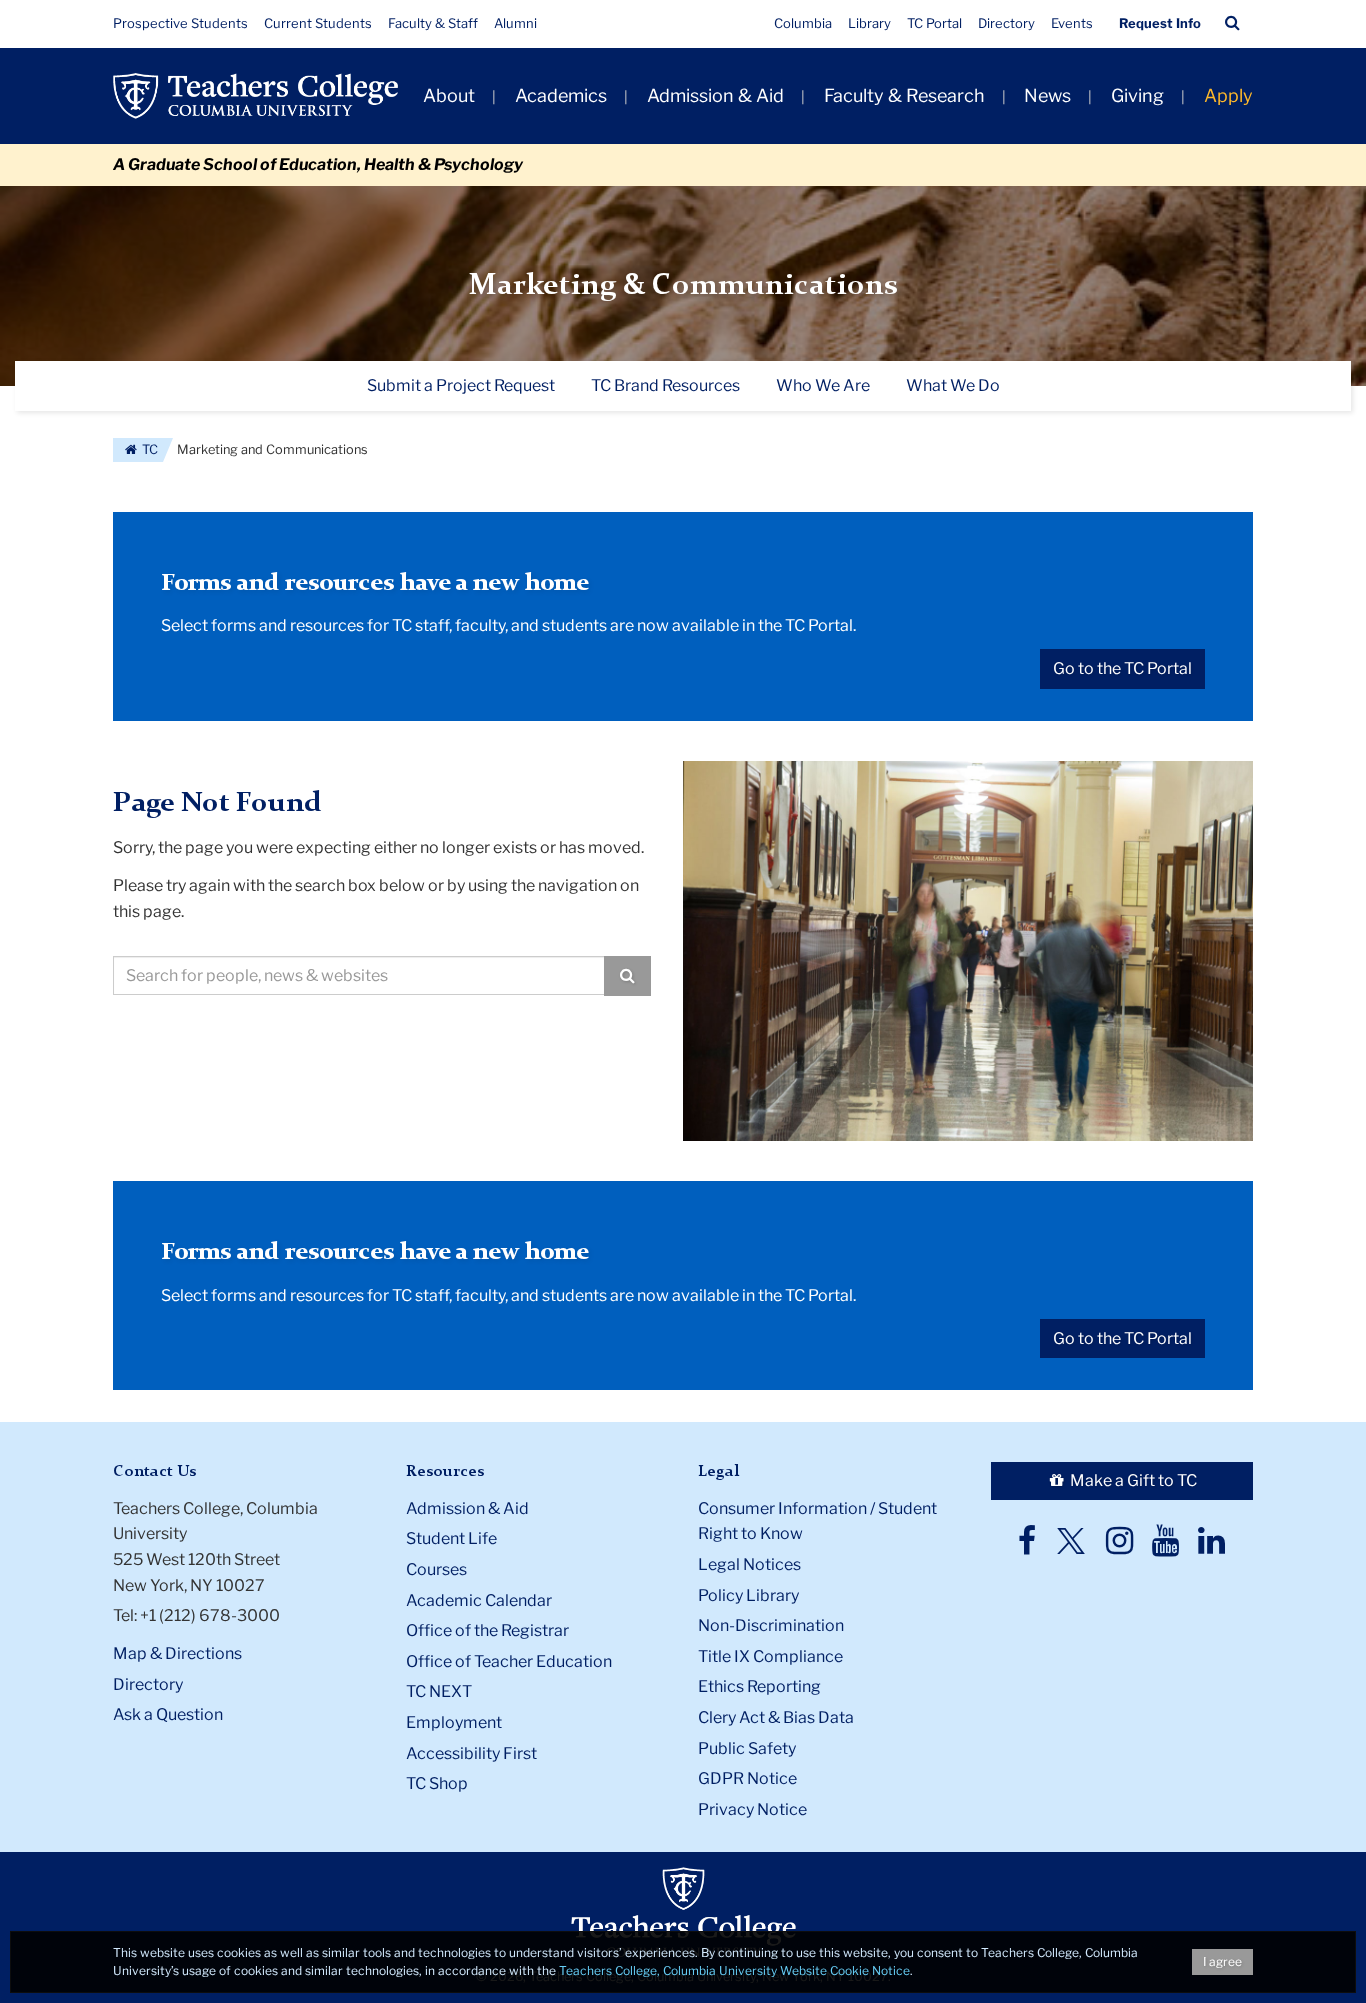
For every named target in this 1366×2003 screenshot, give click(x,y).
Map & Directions (177, 1653)
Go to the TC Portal (1122, 668)
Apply (1228, 95)
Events (1072, 23)
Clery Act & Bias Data (776, 1717)
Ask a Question (168, 1714)
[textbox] (359, 975)
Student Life (451, 1538)
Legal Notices (749, 1564)
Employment (454, 1722)
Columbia (803, 23)
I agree (1222, 1961)
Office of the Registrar (487, 1630)
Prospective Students (180, 23)
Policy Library (748, 1595)
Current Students (318, 23)
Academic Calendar (479, 1600)
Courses (436, 1569)
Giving (1137, 95)
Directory (1006, 23)
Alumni (515, 23)
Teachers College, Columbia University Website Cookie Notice (734, 1970)
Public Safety (747, 1748)
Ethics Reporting (759, 1686)
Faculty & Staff (433, 23)
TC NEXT (439, 1691)
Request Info (1160, 23)
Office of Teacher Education (509, 1661)
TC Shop (437, 1783)
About (449, 95)
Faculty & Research (904, 95)
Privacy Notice (752, 1809)
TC (148, 449)
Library (869, 23)
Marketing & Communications (683, 286)
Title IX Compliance (770, 1656)
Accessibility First (471, 1753)
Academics (561, 95)
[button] (1232, 23)
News (1047, 95)
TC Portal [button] (934, 23)
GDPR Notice (747, 1778)
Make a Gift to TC (1132, 1480)
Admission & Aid (715, 95)
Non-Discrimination (771, 1625)
